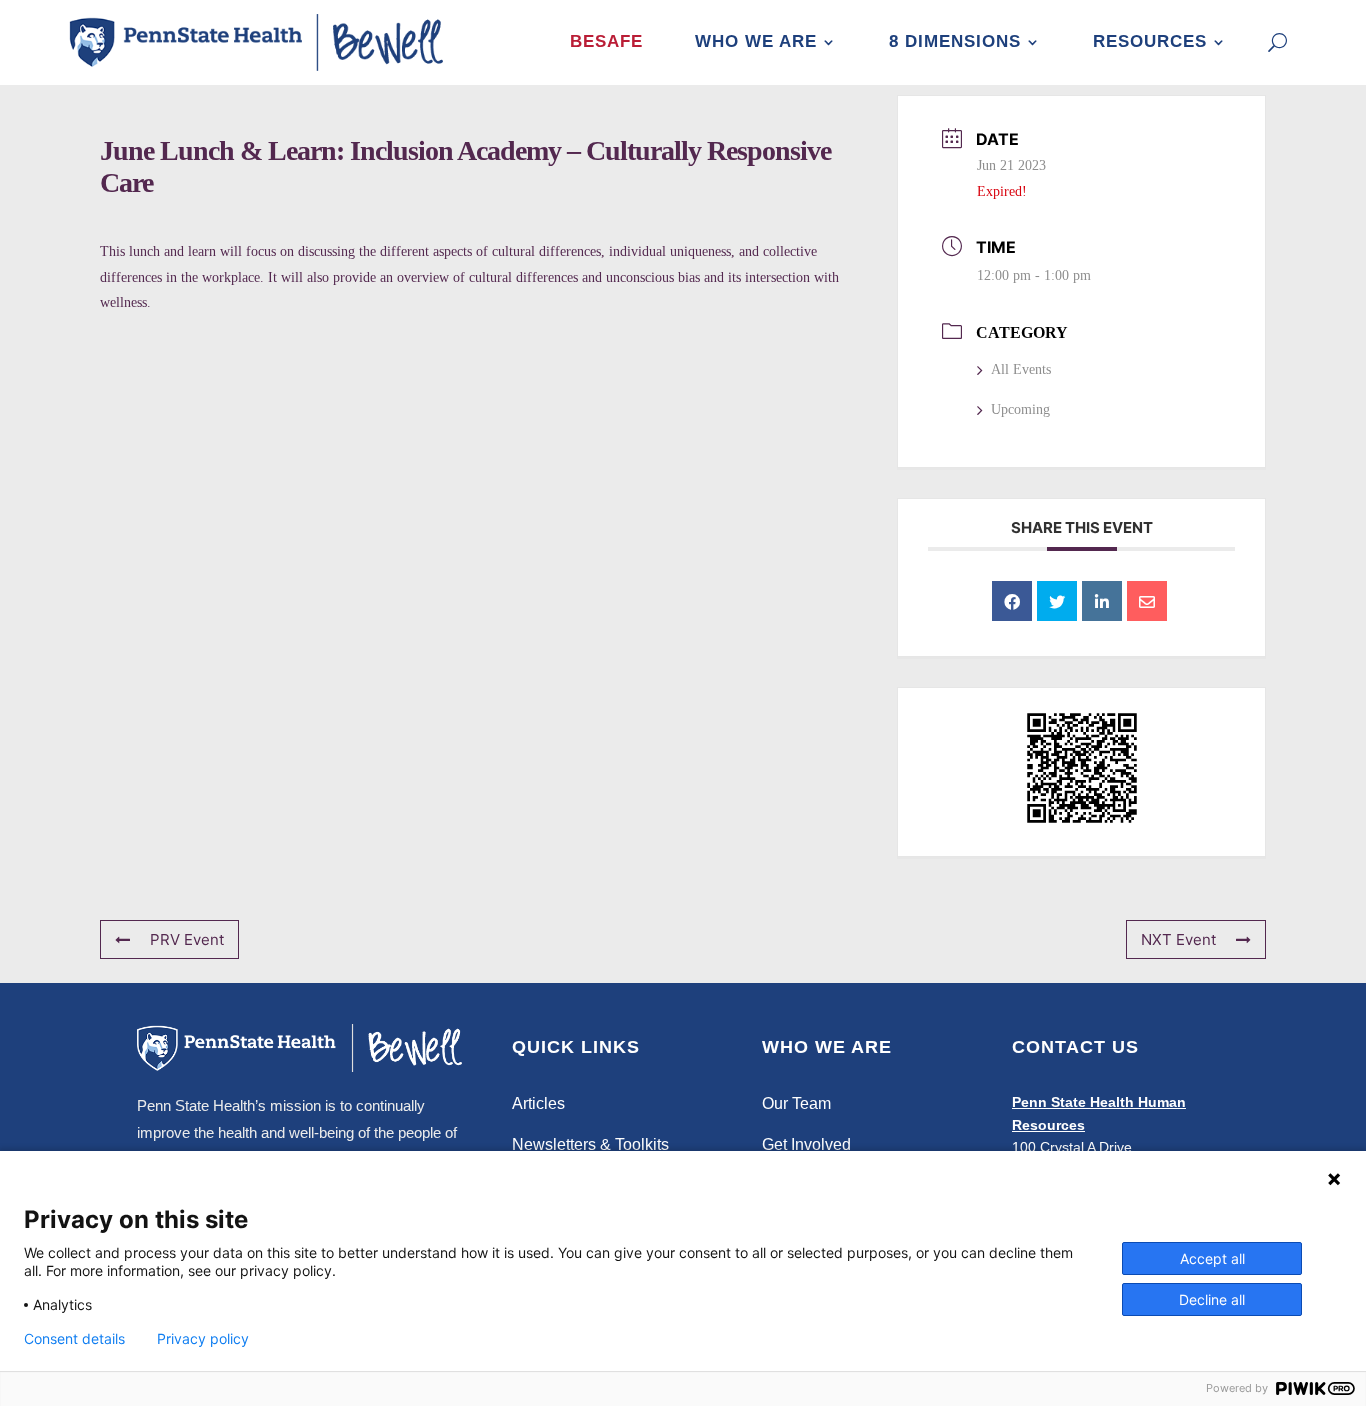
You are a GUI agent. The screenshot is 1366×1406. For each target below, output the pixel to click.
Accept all (1212, 1258)
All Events (1021, 369)
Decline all (1212, 1299)
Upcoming (1020, 409)
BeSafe (606, 41)
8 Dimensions (955, 41)
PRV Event (187, 939)
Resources (1150, 41)
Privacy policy (203, 1339)
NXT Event (1178, 939)
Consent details (74, 1339)
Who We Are (756, 41)
